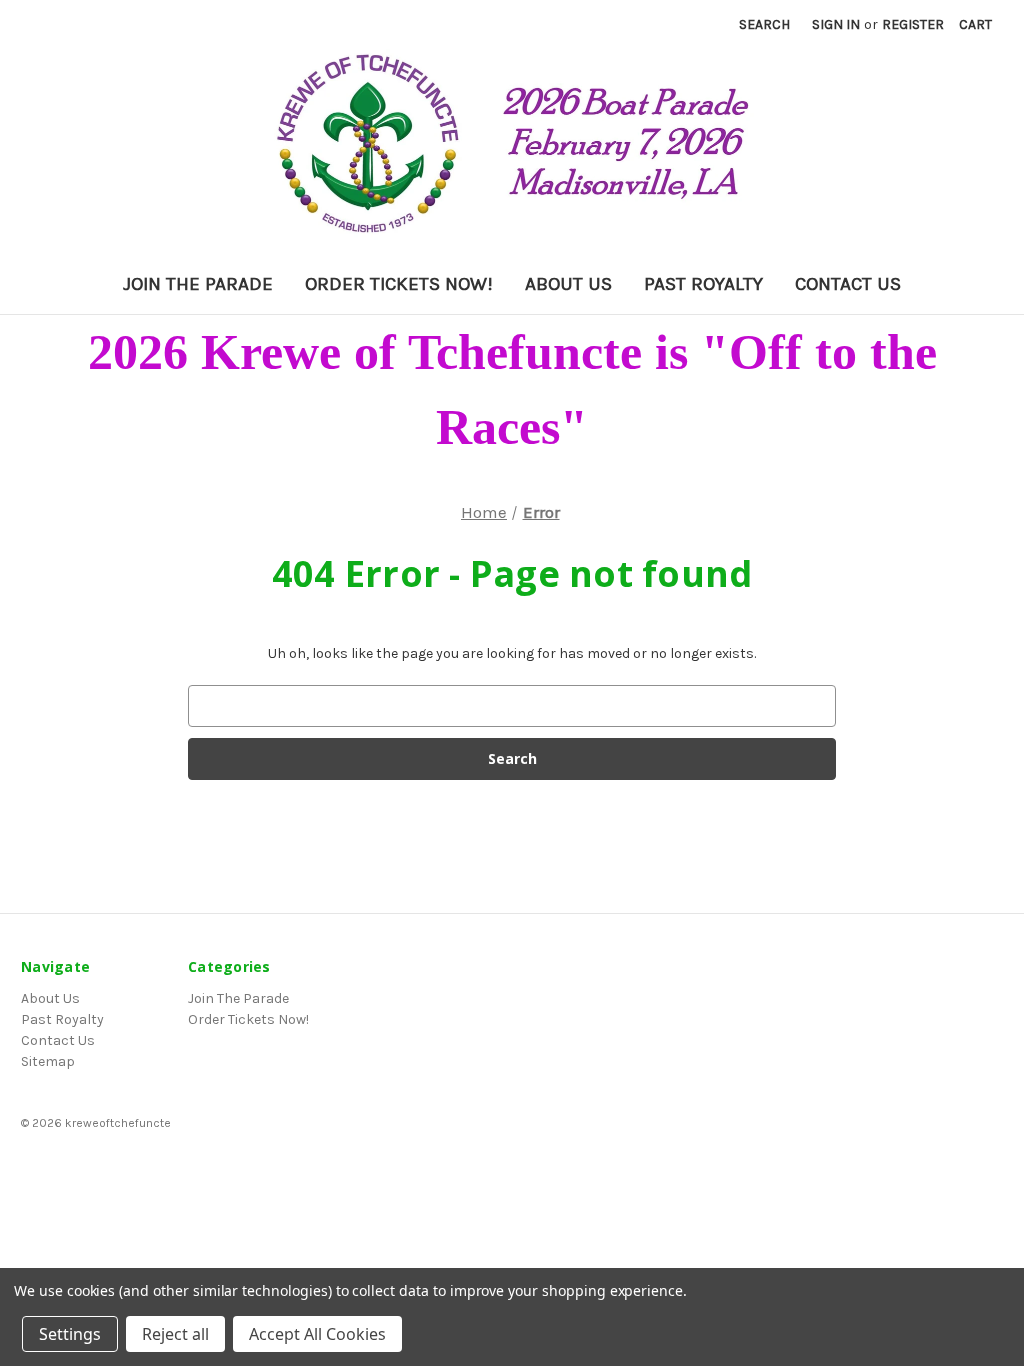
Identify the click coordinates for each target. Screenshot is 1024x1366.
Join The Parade (198, 284)
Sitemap (48, 1061)
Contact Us (848, 284)
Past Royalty (703, 284)
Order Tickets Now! (399, 284)
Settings (70, 1334)
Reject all (175, 1334)
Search (764, 24)
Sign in (836, 24)
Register (913, 24)
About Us (568, 284)
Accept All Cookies (317, 1334)
